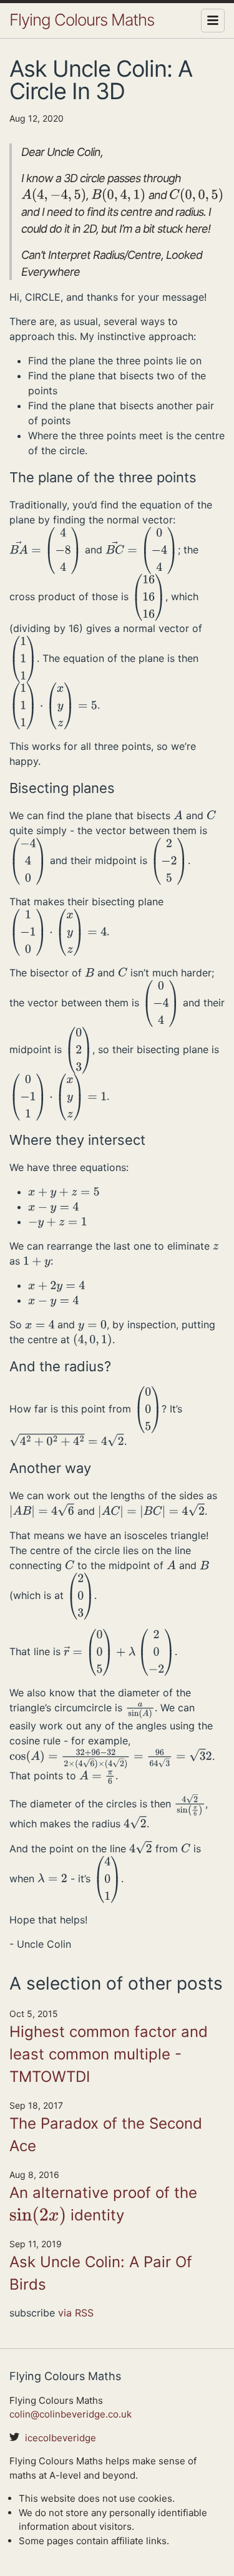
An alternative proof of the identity (103, 2205)
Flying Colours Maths (82, 20)
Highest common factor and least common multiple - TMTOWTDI (109, 2054)
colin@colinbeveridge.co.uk (71, 2414)
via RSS (76, 2313)
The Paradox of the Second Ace (106, 2135)
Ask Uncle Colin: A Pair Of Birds (101, 2273)
